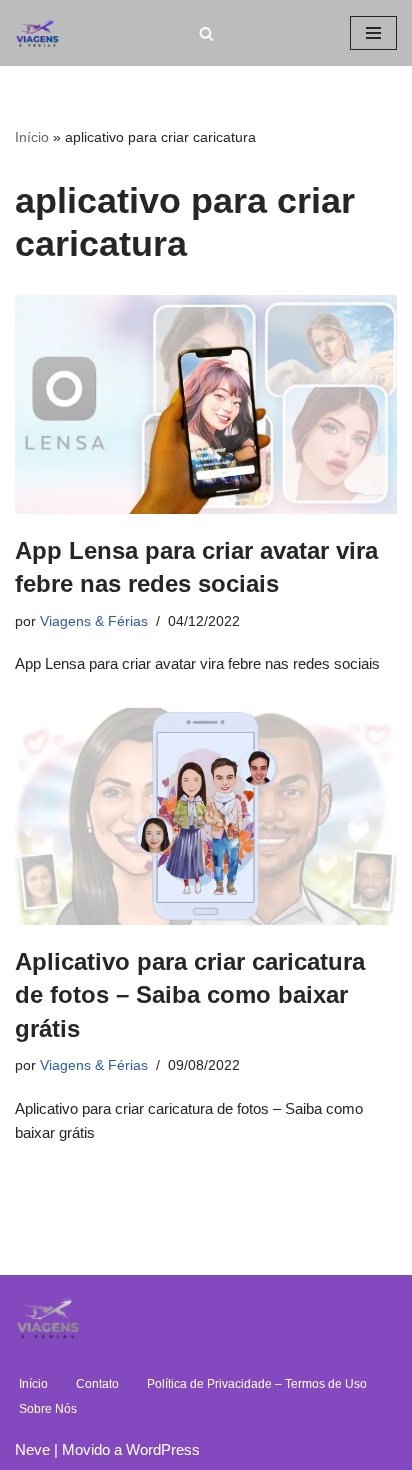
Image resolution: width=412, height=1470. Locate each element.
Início (32, 137)
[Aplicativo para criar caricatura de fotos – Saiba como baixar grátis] (206, 815)
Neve (32, 1449)
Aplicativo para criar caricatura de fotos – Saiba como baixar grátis (190, 995)
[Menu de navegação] (373, 33)
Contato (97, 1384)
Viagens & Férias (94, 621)
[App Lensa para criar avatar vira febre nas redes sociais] (206, 404)
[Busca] (206, 33)
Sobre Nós (48, 1409)
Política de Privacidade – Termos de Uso (257, 1384)
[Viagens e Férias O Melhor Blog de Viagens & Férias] (42, 33)
